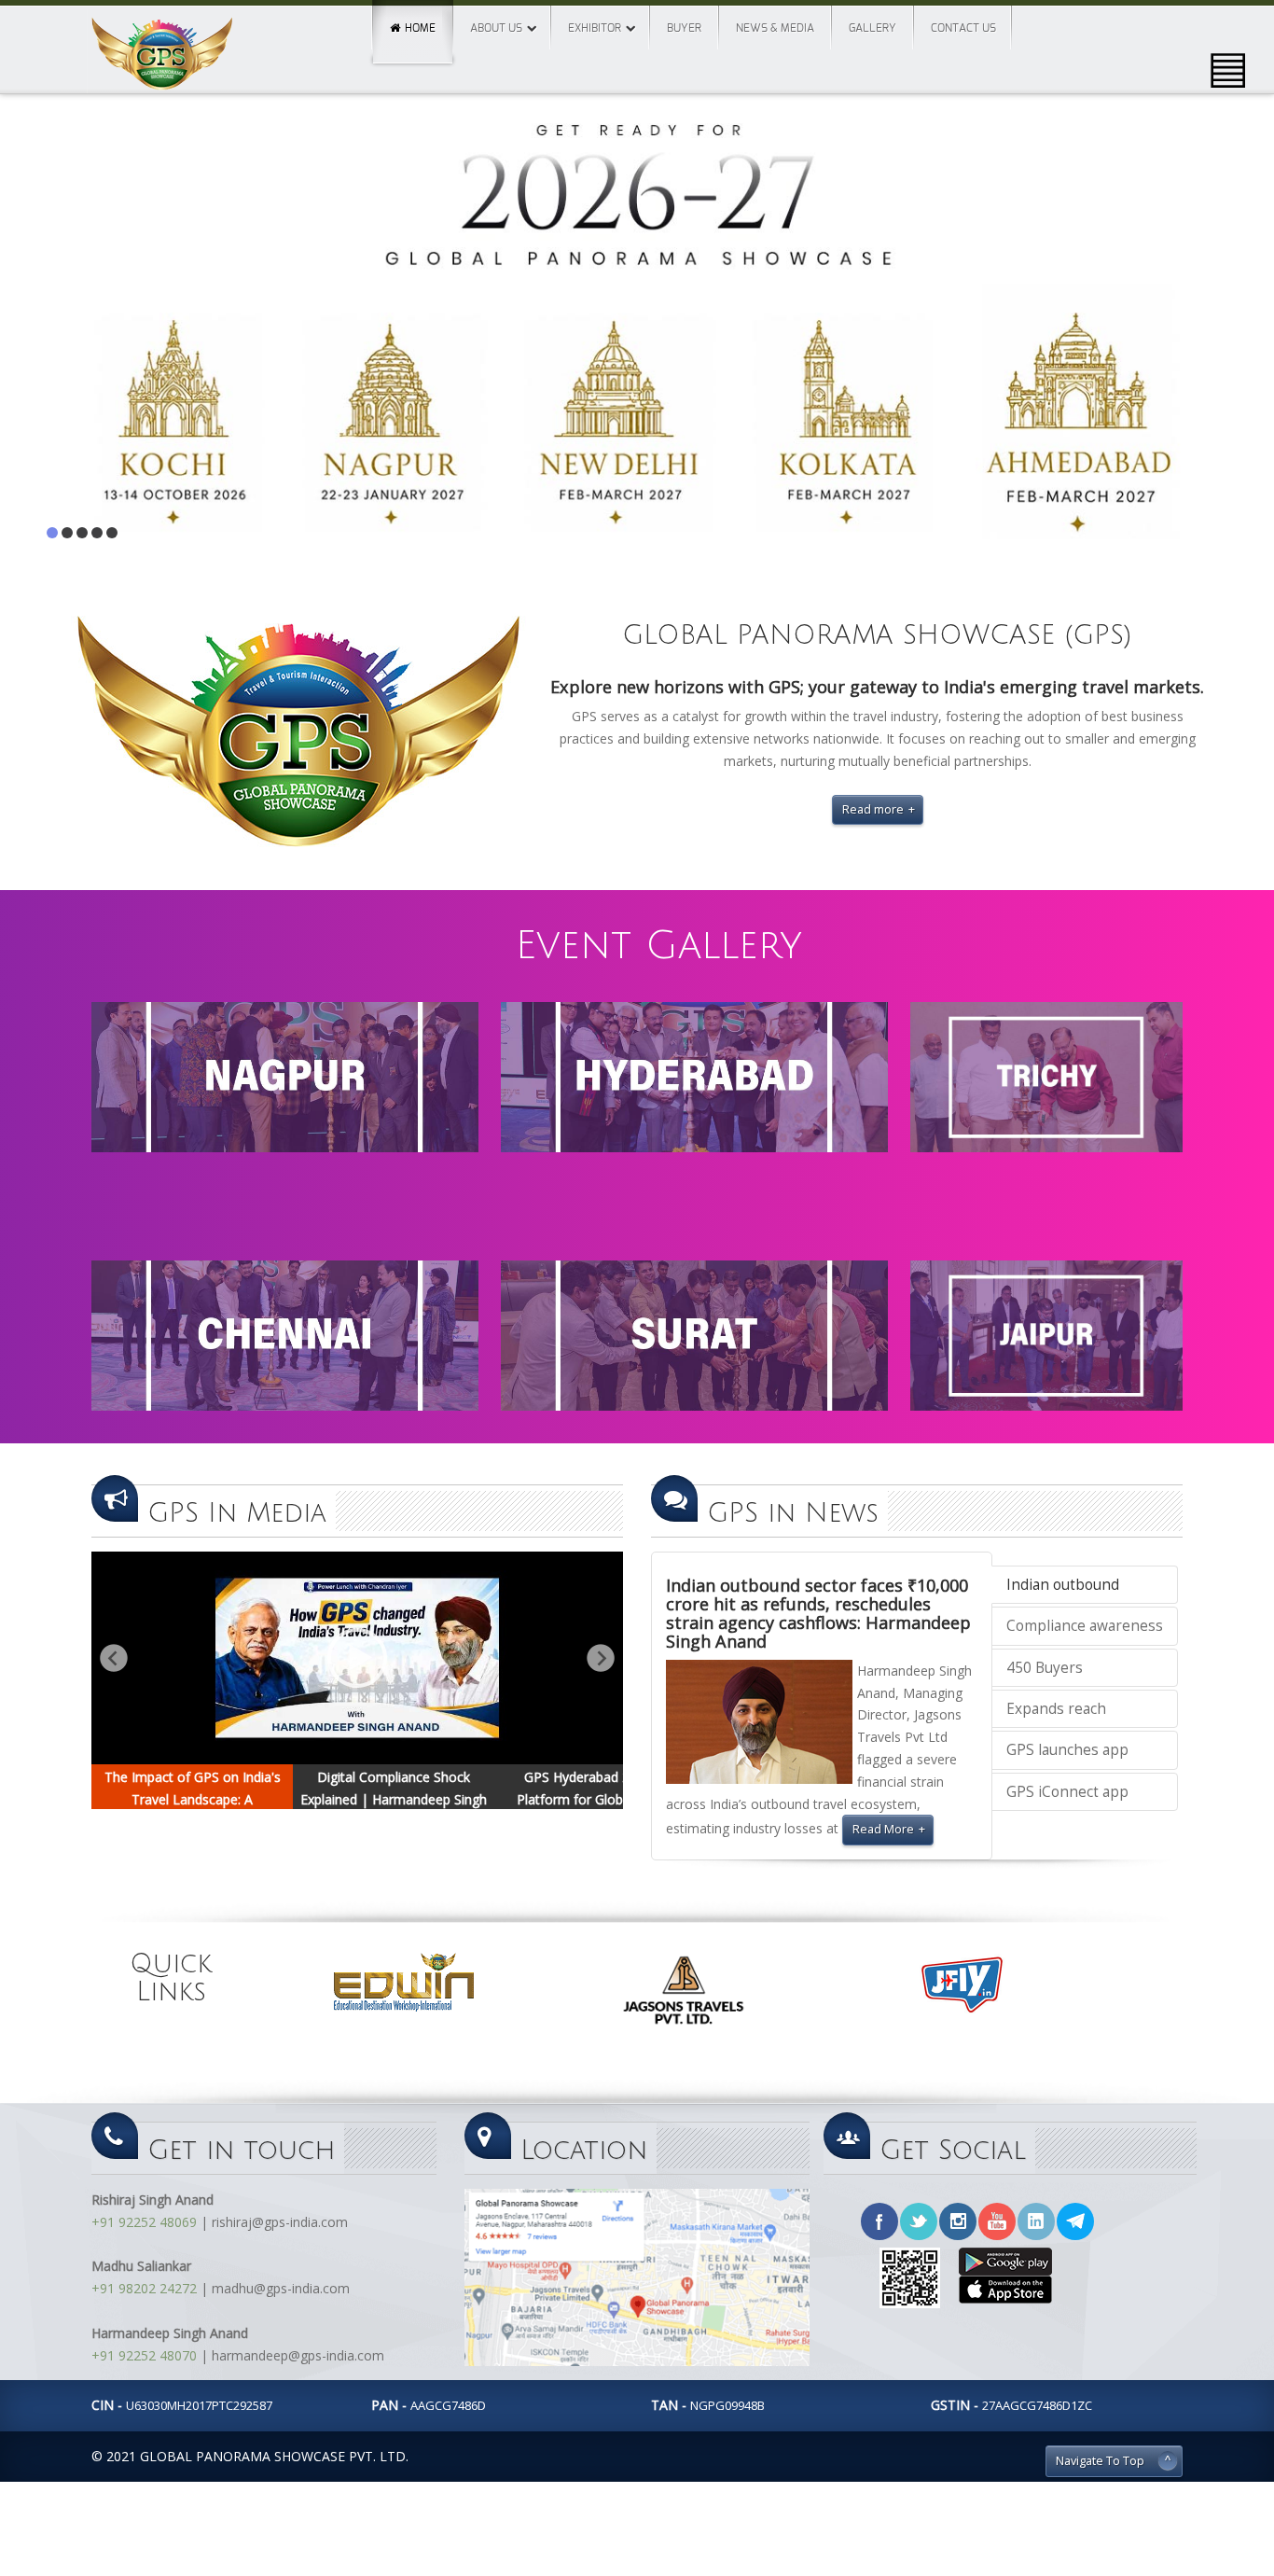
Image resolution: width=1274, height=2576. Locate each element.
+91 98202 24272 (144, 2288)
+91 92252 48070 (144, 2355)
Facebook (879, 2221)
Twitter (919, 2221)
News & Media (775, 28)
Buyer (684, 28)
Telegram (1075, 2221)
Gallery (872, 28)
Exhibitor (595, 28)
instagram (958, 2221)
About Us (496, 28)
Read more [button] (873, 809)
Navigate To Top (1100, 2461)
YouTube (997, 2221)
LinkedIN (1036, 2221)
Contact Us (963, 28)
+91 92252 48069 (144, 2222)
